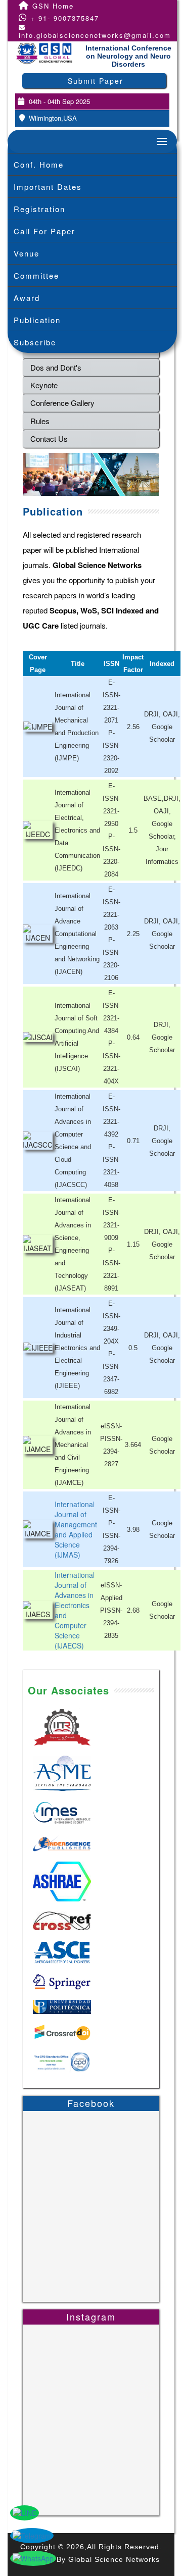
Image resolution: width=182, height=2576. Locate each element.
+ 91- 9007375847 (63, 18)
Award (27, 298)
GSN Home (52, 6)
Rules (40, 421)
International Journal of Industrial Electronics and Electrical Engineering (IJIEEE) (77, 1348)
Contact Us (49, 439)
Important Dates (48, 187)
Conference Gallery (62, 403)
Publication (37, 320)
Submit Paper (96, 81)
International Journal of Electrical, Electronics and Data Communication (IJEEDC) (77, 830)
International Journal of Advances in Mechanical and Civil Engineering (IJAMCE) (73, 1445)
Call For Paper (44, 231)
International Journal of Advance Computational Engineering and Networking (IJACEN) (77, 934)
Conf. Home (39, 164)
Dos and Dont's (56, 367)
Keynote (44, 385)
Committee (36, 275)
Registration (39, 209)
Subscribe (35, 342)
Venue (27, 253)
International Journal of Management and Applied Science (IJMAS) (76, 1529)
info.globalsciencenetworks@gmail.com (95, 35)
